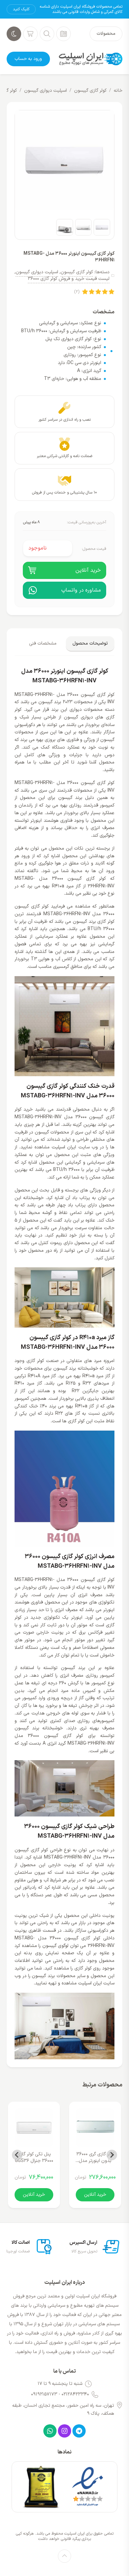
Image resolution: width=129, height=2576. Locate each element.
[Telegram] (79, 2431)
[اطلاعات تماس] (64, 34)
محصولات (106, 34)
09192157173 (44, 2394)
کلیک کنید (21, 9)
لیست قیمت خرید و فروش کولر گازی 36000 (69, 279)
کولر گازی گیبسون (90, 91)
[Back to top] (64, 2556)
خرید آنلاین (95, 2195)
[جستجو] (47, 34)
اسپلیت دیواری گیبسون (45, 91)
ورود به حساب (28, 59)
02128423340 (75, 2394)
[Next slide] (17, 2155)
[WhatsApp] (50, 2431)
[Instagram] (64, 2431)
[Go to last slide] (112, 2155)
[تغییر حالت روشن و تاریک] (14, 34)
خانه (118, 91)
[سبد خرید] (30, 34)
